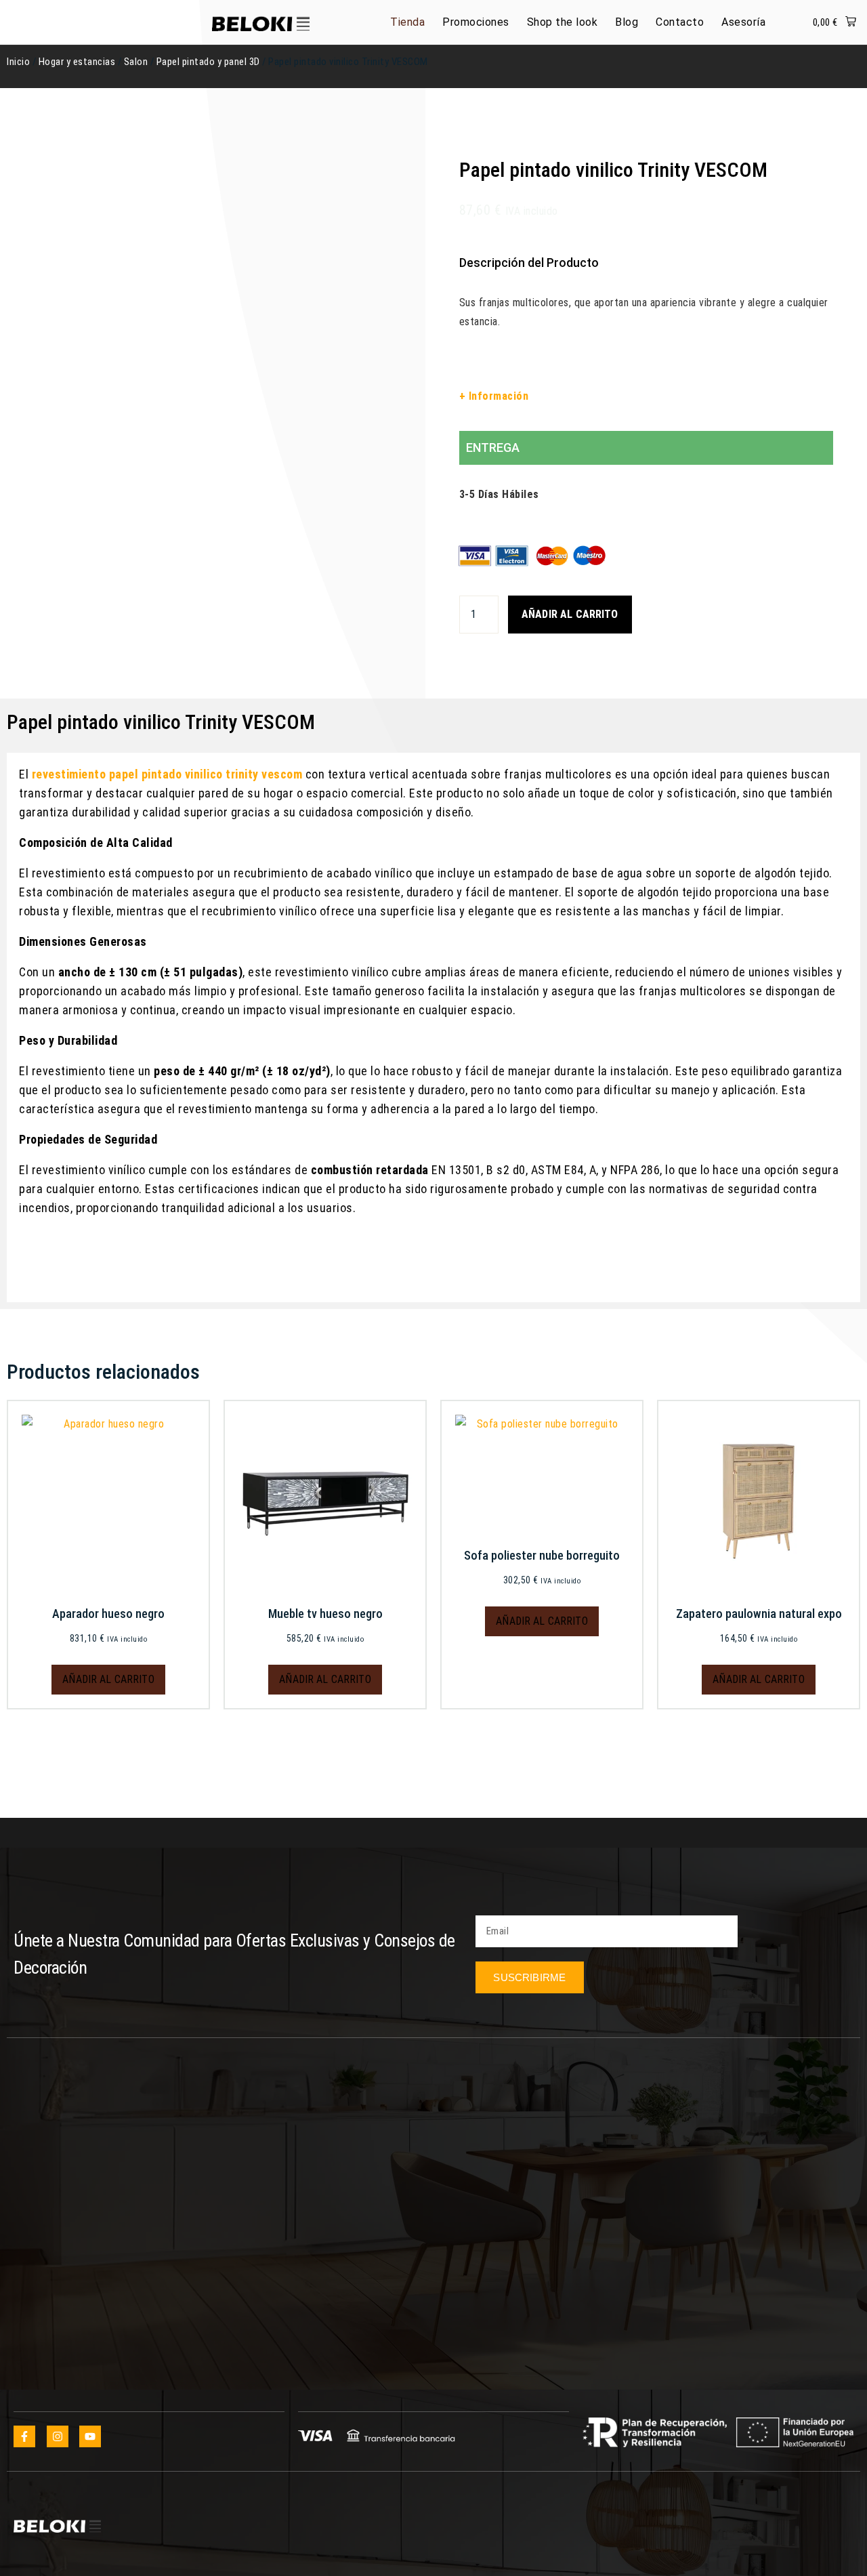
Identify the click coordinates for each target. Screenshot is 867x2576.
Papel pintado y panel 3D (208, 62)
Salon (136, 62)
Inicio (18, 62)
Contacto (680, 22)
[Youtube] (90, 2436)
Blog (627, 22)
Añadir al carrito (570, 614)
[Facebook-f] (24, 2436)
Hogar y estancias (77, 62)
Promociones (476, 22)
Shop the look (563, 22)
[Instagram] (58, 2436)
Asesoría (743, 22)
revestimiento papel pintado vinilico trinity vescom (167, 774)
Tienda (407, 22)
